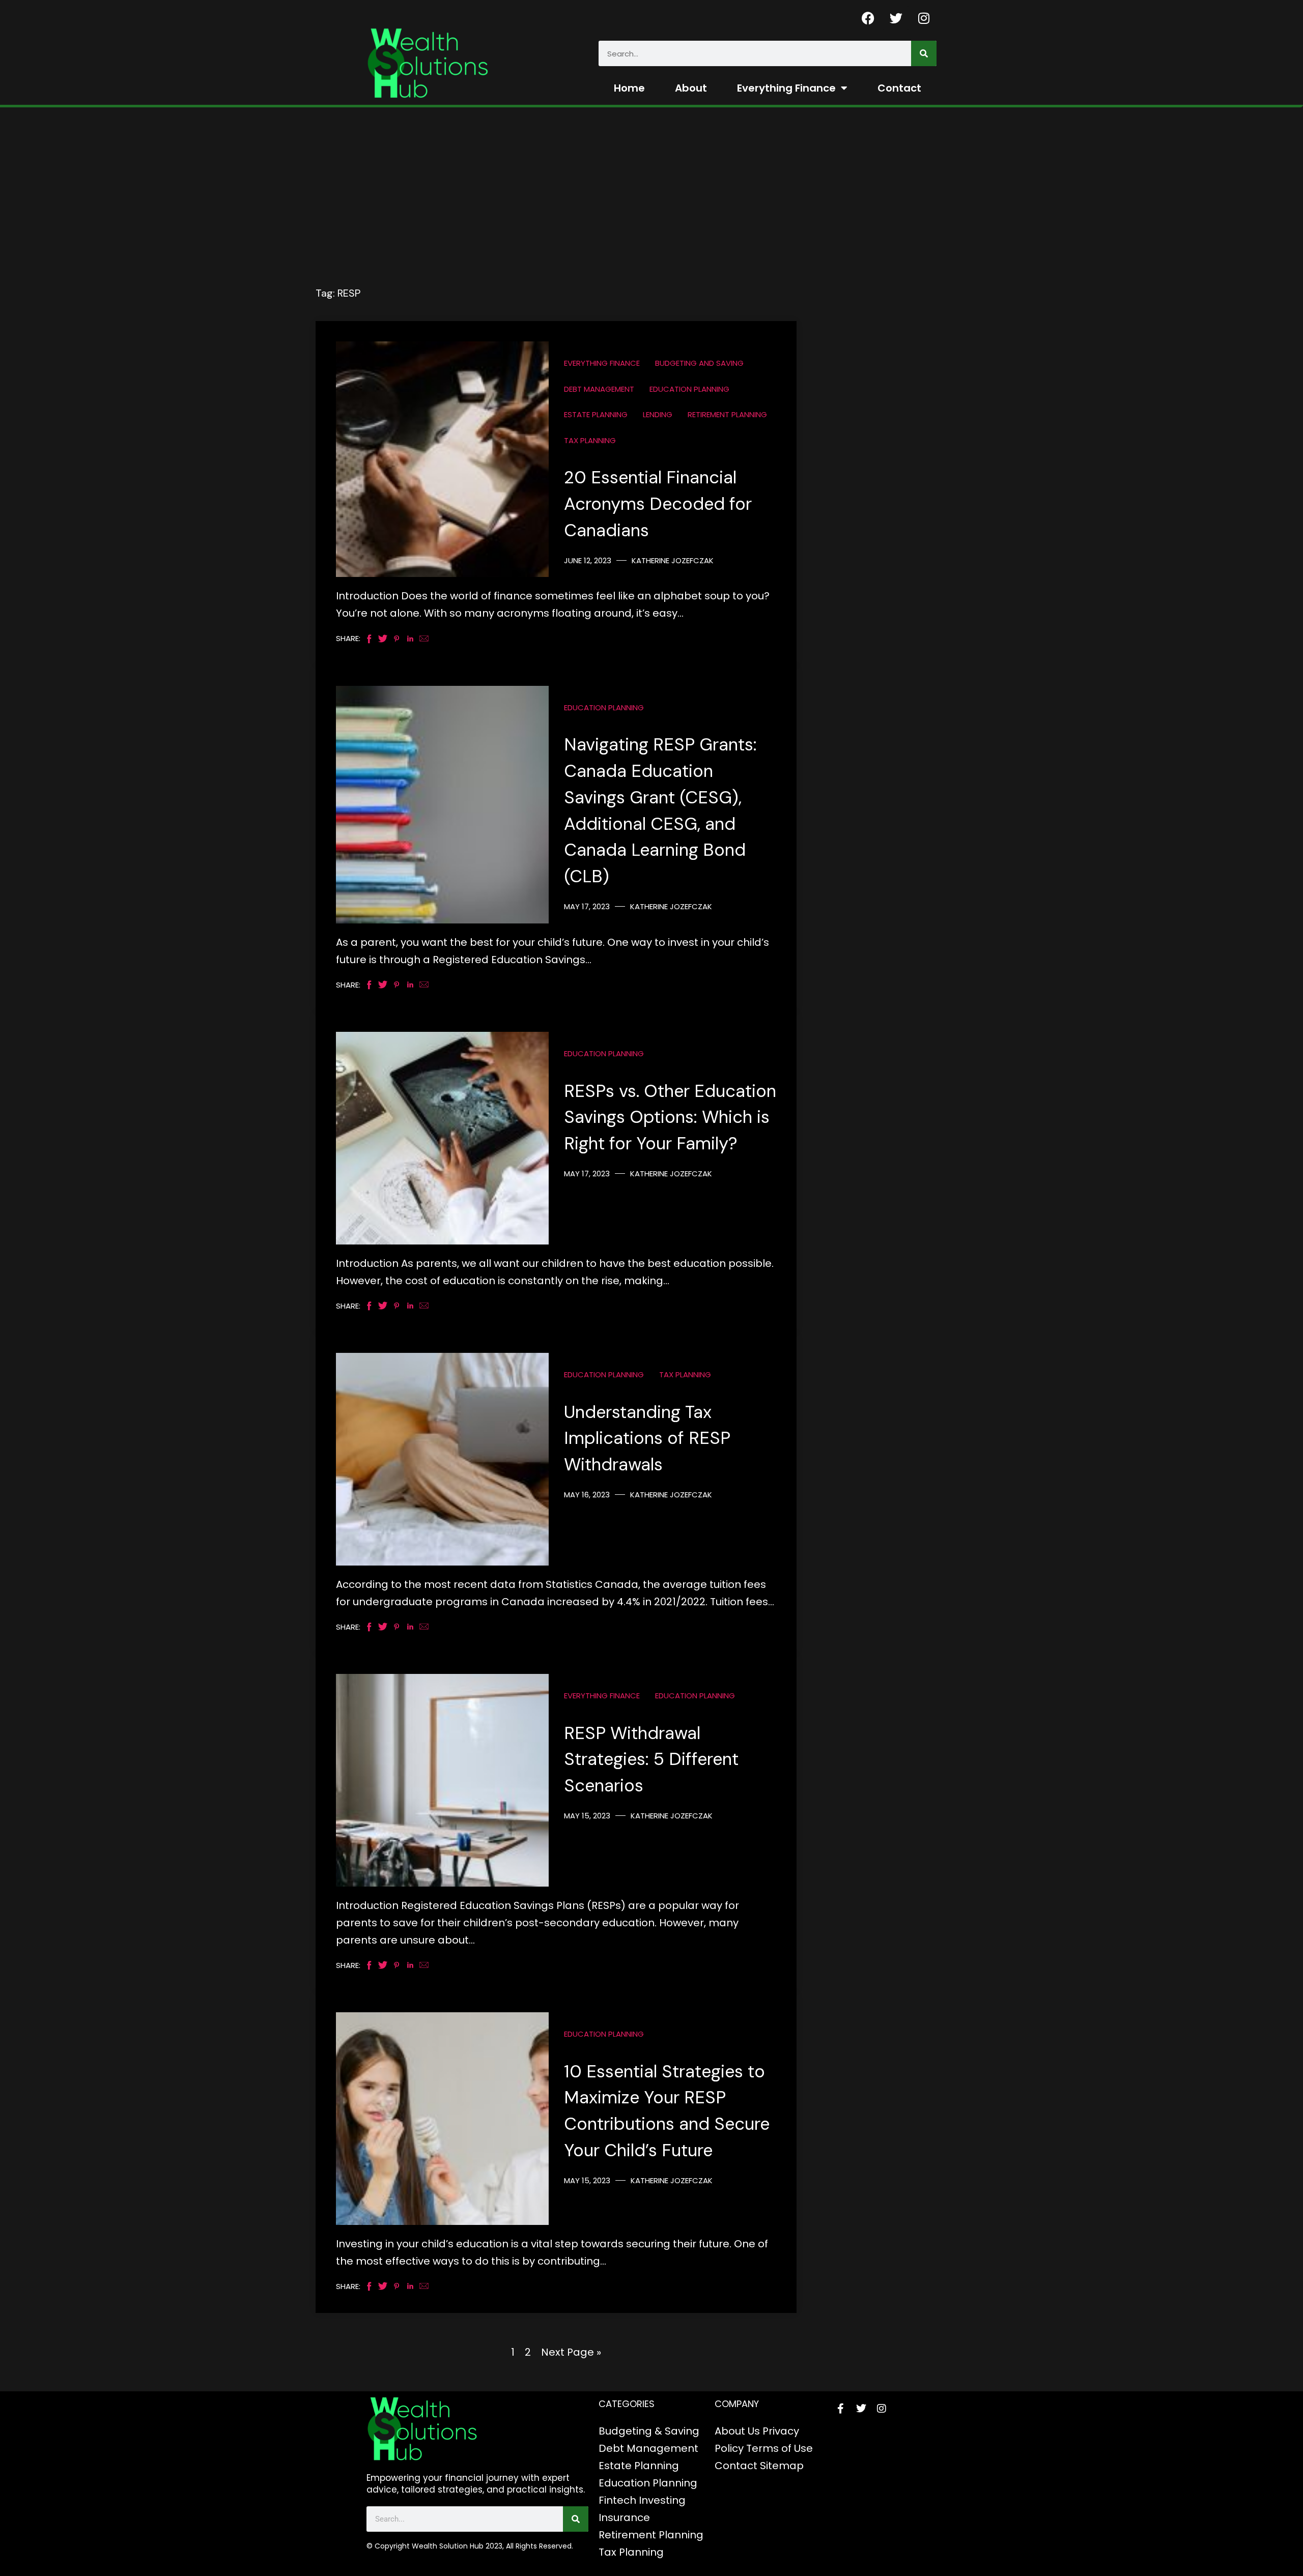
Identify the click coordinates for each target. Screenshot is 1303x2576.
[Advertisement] (651, 184)
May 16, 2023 (587, 1495)
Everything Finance (786, 88)
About (691, 88)
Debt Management (599, 389)
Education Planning (689, 389)
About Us (737, 2431)
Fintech (617, 2500)
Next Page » (571, 2352)
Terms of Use (780, 2448)
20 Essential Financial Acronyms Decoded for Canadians (658, 504)
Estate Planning (596, 414)
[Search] (924, 53)
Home (629, 88)
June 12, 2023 (588, 560)
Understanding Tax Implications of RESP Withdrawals (647, 1439)
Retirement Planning (727, 414)
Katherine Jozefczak (673, 560)
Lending (658, 414)
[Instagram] (924, 18)
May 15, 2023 (587, 1816)
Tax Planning (590, 440)
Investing (662, 2500)
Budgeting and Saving (699, 363)
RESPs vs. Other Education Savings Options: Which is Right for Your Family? (670, 1118)
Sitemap (782, 2466)
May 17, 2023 (587, 906)
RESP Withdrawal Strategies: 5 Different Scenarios (651, 1760)
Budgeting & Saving (649, 2431)
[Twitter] (896, 18)
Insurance (624, 2517)
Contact (899, 88)
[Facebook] (868, 18)
